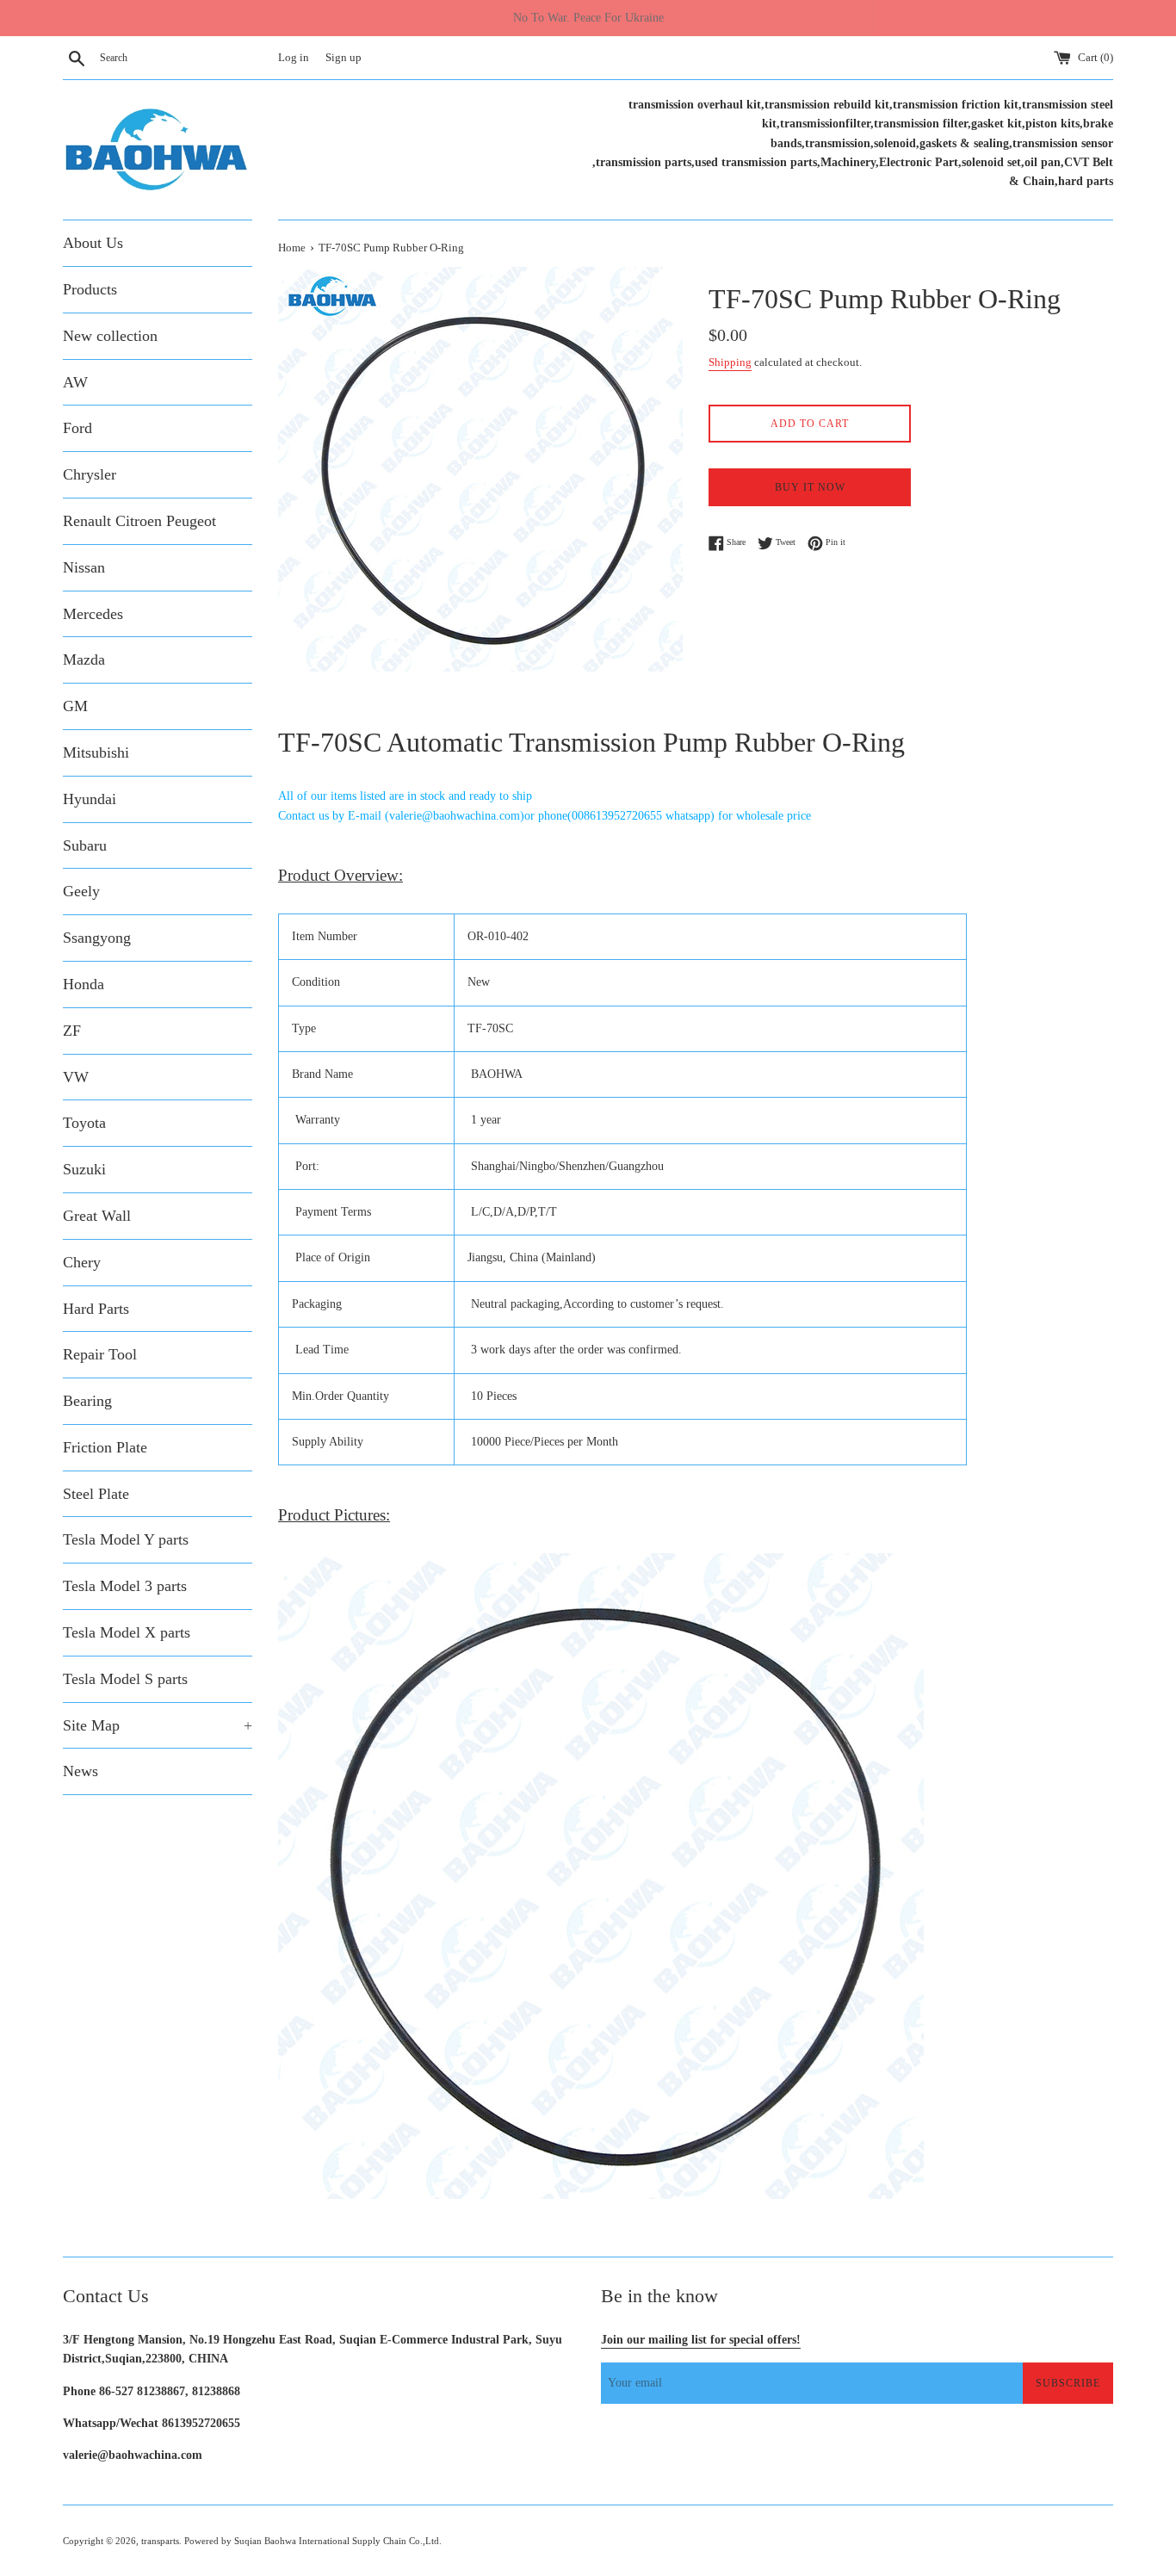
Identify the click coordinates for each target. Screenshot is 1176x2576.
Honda (84, 984)
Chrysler (90, 474)
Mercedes (93, 614)
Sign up (344, 58)
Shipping (730, 362)
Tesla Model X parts (127, 1632)
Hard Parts (96, 1309)
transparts (160, 2541)
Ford (77, 428)
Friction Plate (105, 1447)
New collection (110, 336)
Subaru (85, 845)
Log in (294, 58)
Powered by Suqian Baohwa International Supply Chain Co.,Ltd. (313, 2541)
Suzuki (84, 1169)
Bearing (87, 1401)
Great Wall (97, 1216)
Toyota (84, 1123)
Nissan (84, 567)
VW (76, 1077)
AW (75, 382)
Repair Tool (100, 1354)
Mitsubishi (96, 752)
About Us (93, 243)
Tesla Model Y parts (126, 1539)
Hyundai (90, 799)
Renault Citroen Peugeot (139, 521)
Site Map (158, 1725)
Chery (82, 1262)
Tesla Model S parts (125, 1679)
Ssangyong (97, 938)
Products (90, 289)
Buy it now (810, 487)
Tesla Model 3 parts (125, 1586)
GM (75, 706)
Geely (81, 891)
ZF (72, 1031)
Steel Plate (96, 1494)
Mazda (84, 659)
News (80, 1771)
